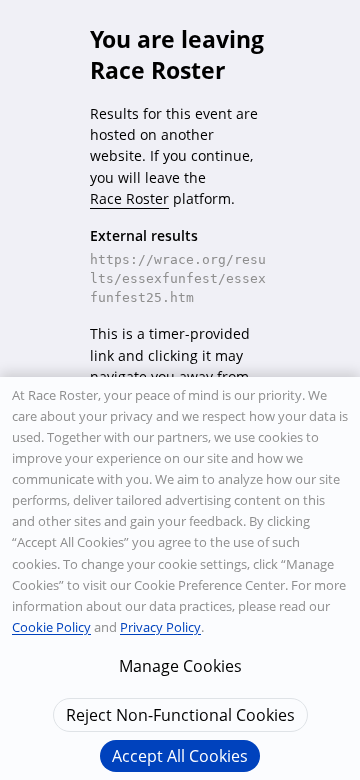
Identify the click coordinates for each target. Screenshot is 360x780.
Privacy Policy (160, 627)
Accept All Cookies (180, 756)
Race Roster (129, 198)
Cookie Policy (51, 627)
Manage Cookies (180, 666)
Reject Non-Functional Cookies (180, 715)
